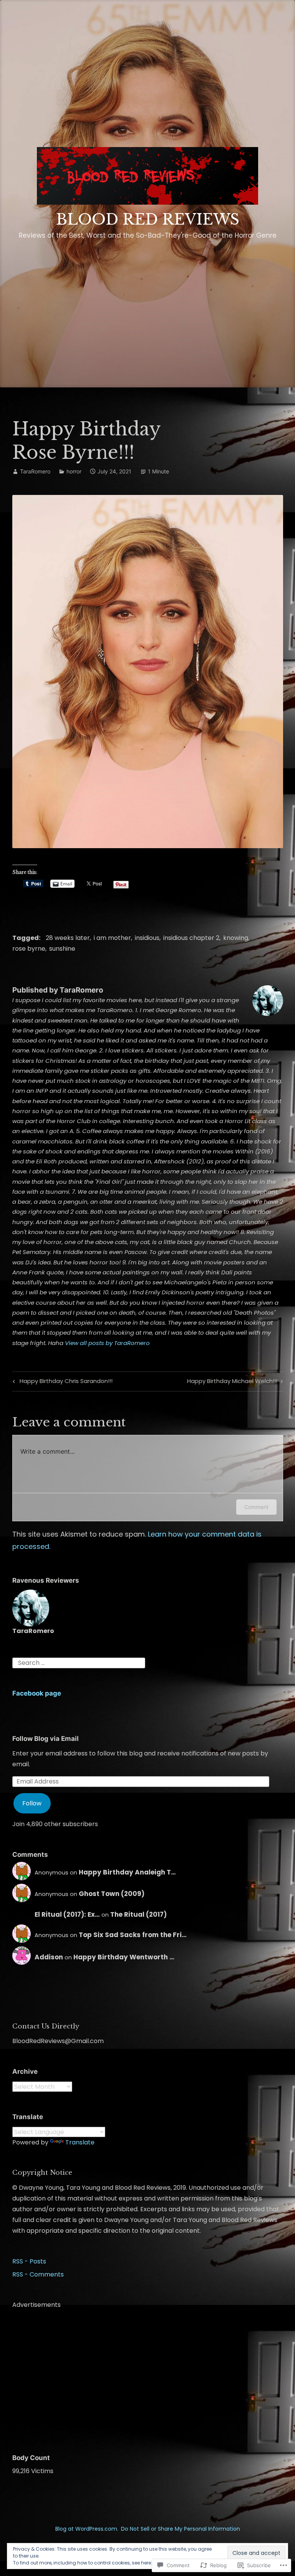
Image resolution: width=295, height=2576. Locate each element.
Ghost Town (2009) (112, 1894)
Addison (49, 1957)
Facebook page (37, 1693)
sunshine (62, 949)
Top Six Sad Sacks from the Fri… (133, 1935)
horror (74, 471)
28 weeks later (68, 938)
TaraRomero (35, 471)
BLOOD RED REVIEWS (148, 219)
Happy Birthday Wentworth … (124, 1957)
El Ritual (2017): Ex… (67, 1914)
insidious (147, 938)
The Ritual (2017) (138, 1914)
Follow (32, 1803)
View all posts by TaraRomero (107, 1343)
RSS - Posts (29, 2261)
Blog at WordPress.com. (87, 2529)
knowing (236, 938)
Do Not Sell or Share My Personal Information (181, 2529)
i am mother (112, 938)
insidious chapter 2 (191, 938)
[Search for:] (79, 1662)
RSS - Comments (38, 2274)
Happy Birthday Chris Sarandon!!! (61, 1382)
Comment (256, 1507)
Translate (80, 2142)
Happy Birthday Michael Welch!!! (232, 1382)
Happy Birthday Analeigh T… (127, 1872)
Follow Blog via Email (46, 1739)
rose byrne (29, 949)
